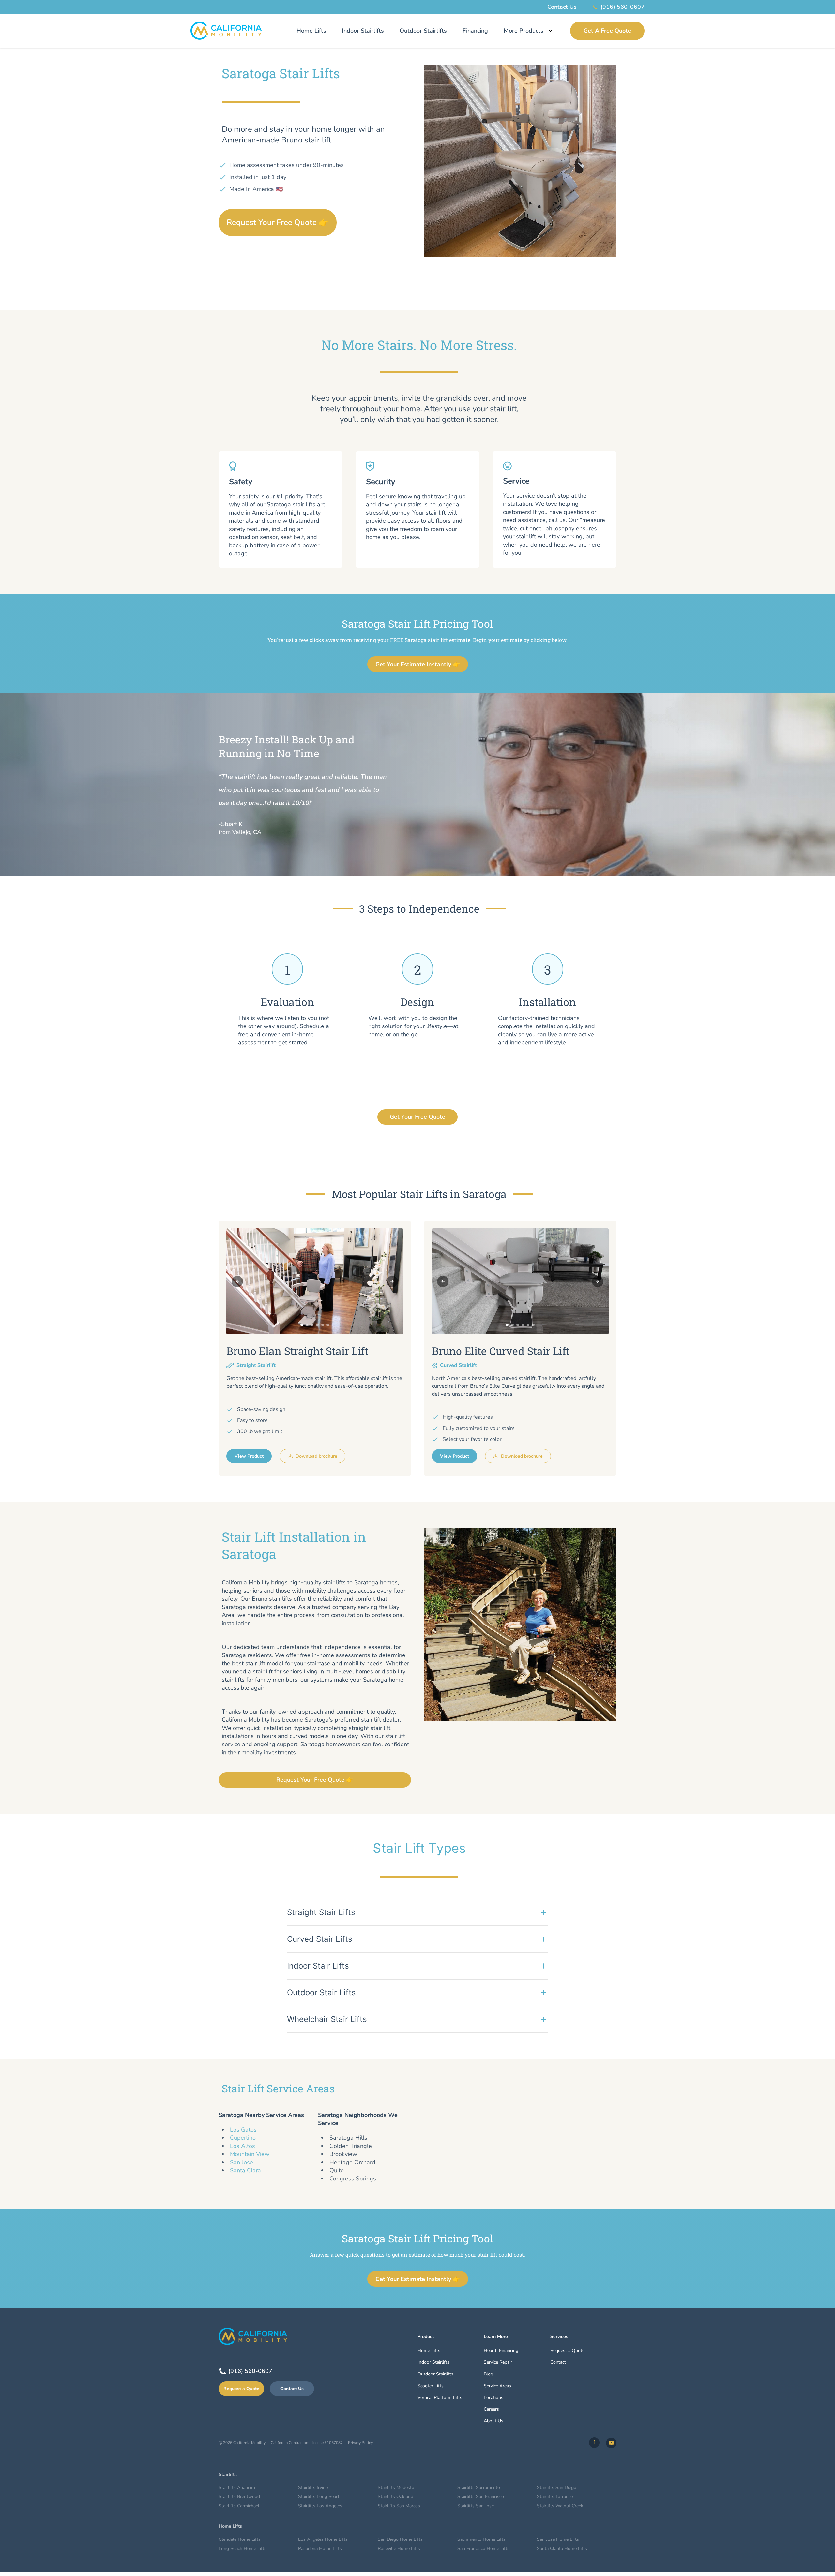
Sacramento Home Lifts (481, 2539)
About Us (493, 2421)
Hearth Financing (501, 2351)
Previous (237, 1281)
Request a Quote (241, 2389)
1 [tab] (302, 1325)
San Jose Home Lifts (558, 2539)
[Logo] (226, 31)
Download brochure (316, 1456)
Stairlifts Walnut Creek (560, 2506)
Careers (491, 2409)
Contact (558, 2362)
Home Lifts (311, 31)
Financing (475, 31)
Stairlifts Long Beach (319, 2497)
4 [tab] (317, 1325)
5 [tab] (323, 1325)
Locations (493, 2397)
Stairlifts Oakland (395, 2497)
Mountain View (250, 2154)
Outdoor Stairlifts (423, 31)
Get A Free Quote (607, 31)
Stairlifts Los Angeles (320, 2506)
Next (392, 1281)
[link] (594, 2443)
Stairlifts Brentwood (239, 2497)
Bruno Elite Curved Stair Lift (501, 1351)
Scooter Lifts (431, 2386)
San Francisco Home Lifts (483, 2548)
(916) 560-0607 (622, 7)
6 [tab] (328, 1325)
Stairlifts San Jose (476, 2506)
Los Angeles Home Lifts (323, 2539)
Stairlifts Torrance (555, 2497)
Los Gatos (243, 2130)
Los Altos (243, 2146)
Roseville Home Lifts (399, 2548)
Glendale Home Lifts (240, 2539)
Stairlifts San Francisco (481, 2497)
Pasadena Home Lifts (320, 2548)
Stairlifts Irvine (313, 2487)
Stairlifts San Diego (557, 2487)
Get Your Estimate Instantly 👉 (418, 664)
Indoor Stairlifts (363, 31)
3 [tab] (312, 1325)
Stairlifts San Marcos (399, 2506)
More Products (524, 31)
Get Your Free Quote (417, 1117)
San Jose (242, 2162)
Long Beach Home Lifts (243, 2548)
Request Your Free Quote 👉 (278, 222)
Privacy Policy (360, 2443)
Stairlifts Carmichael (239, 2506)
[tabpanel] (315, 1281)
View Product (249, 1456)
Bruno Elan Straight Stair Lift (297, 1351)
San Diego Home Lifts (400, 2539)
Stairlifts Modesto (396, 2487)
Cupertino (243, 2138)
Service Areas (497, 2386)
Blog (488, 2374)
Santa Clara (245, 2170)
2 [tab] (307, 1325)
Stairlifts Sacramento (479, 2487)
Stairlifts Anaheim (237, 2487)
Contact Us (562, 7)
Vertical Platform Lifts (440, 2397)
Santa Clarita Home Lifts (562, 2548)
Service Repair (498, 2362)
